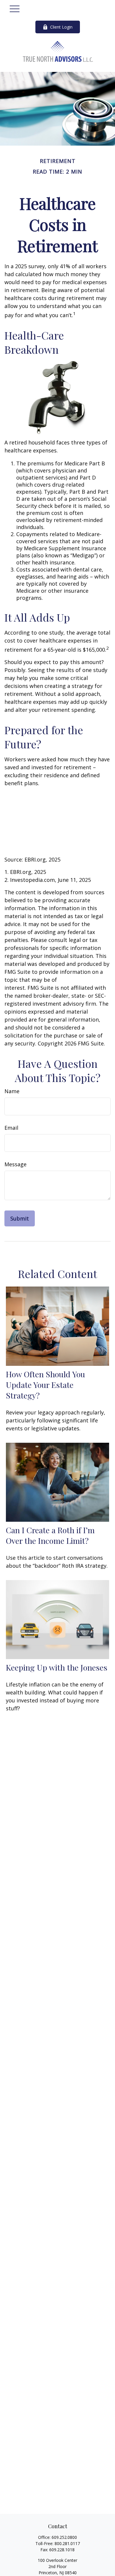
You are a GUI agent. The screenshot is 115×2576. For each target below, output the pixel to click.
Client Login (61, 27)
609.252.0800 (64, 2537)
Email (11, 1128)
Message (15, 1164)
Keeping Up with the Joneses (57, 1667)
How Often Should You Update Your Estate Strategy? (45, 1385)
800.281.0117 (67, 2543)
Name (12, 1091)
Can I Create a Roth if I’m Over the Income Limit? (50, 1535)
